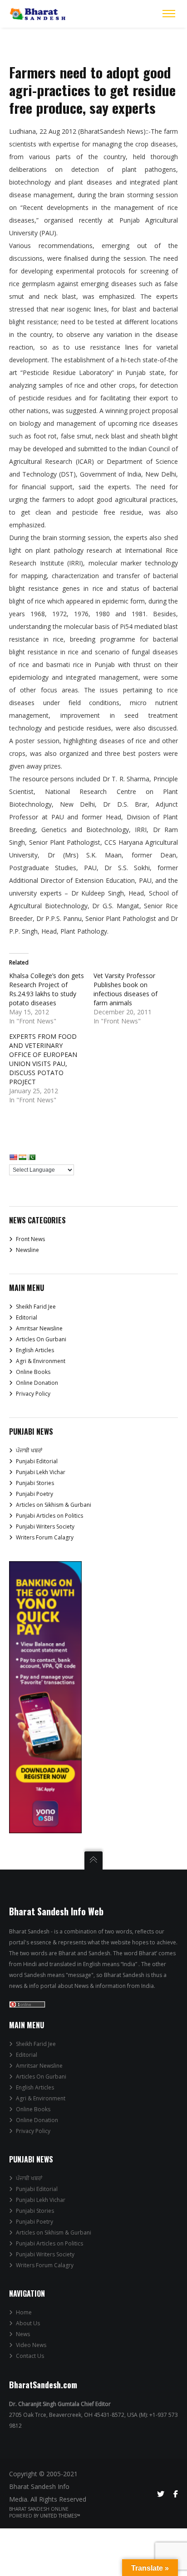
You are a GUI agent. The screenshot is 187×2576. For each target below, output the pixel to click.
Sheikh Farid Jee (36, 1307)
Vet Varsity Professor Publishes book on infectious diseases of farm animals (125, 989)
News (23, 2334)
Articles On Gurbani (41, 1339)
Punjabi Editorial (37, 1461)
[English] (13, 1157)
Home (24, 2312)
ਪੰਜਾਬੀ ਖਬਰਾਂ (29, 1450)
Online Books (33, 1372)
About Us (28, 2323)
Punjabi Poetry (34, 1494)
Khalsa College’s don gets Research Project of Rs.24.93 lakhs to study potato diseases (47, 989)
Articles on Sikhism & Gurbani (54, 1505)
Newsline (27, 1250)
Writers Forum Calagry (45, 1537)
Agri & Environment (41, 1361)
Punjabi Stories (35, 1483)
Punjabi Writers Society (45, 1527)
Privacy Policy (33, 1394)
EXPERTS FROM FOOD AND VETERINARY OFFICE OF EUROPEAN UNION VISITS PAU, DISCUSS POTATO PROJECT (43, 1059)
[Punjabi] (31, 1157)
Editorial (27, 1317)
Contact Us (30, 2356)
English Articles (35, 1350)
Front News (30, 1239)
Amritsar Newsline (39, 1328)
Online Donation (37, 1383)
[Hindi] (22, 1157)
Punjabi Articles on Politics (49, 1516)
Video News (31, 2345)
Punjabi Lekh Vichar (41, 1472)
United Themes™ (60, 2516)
